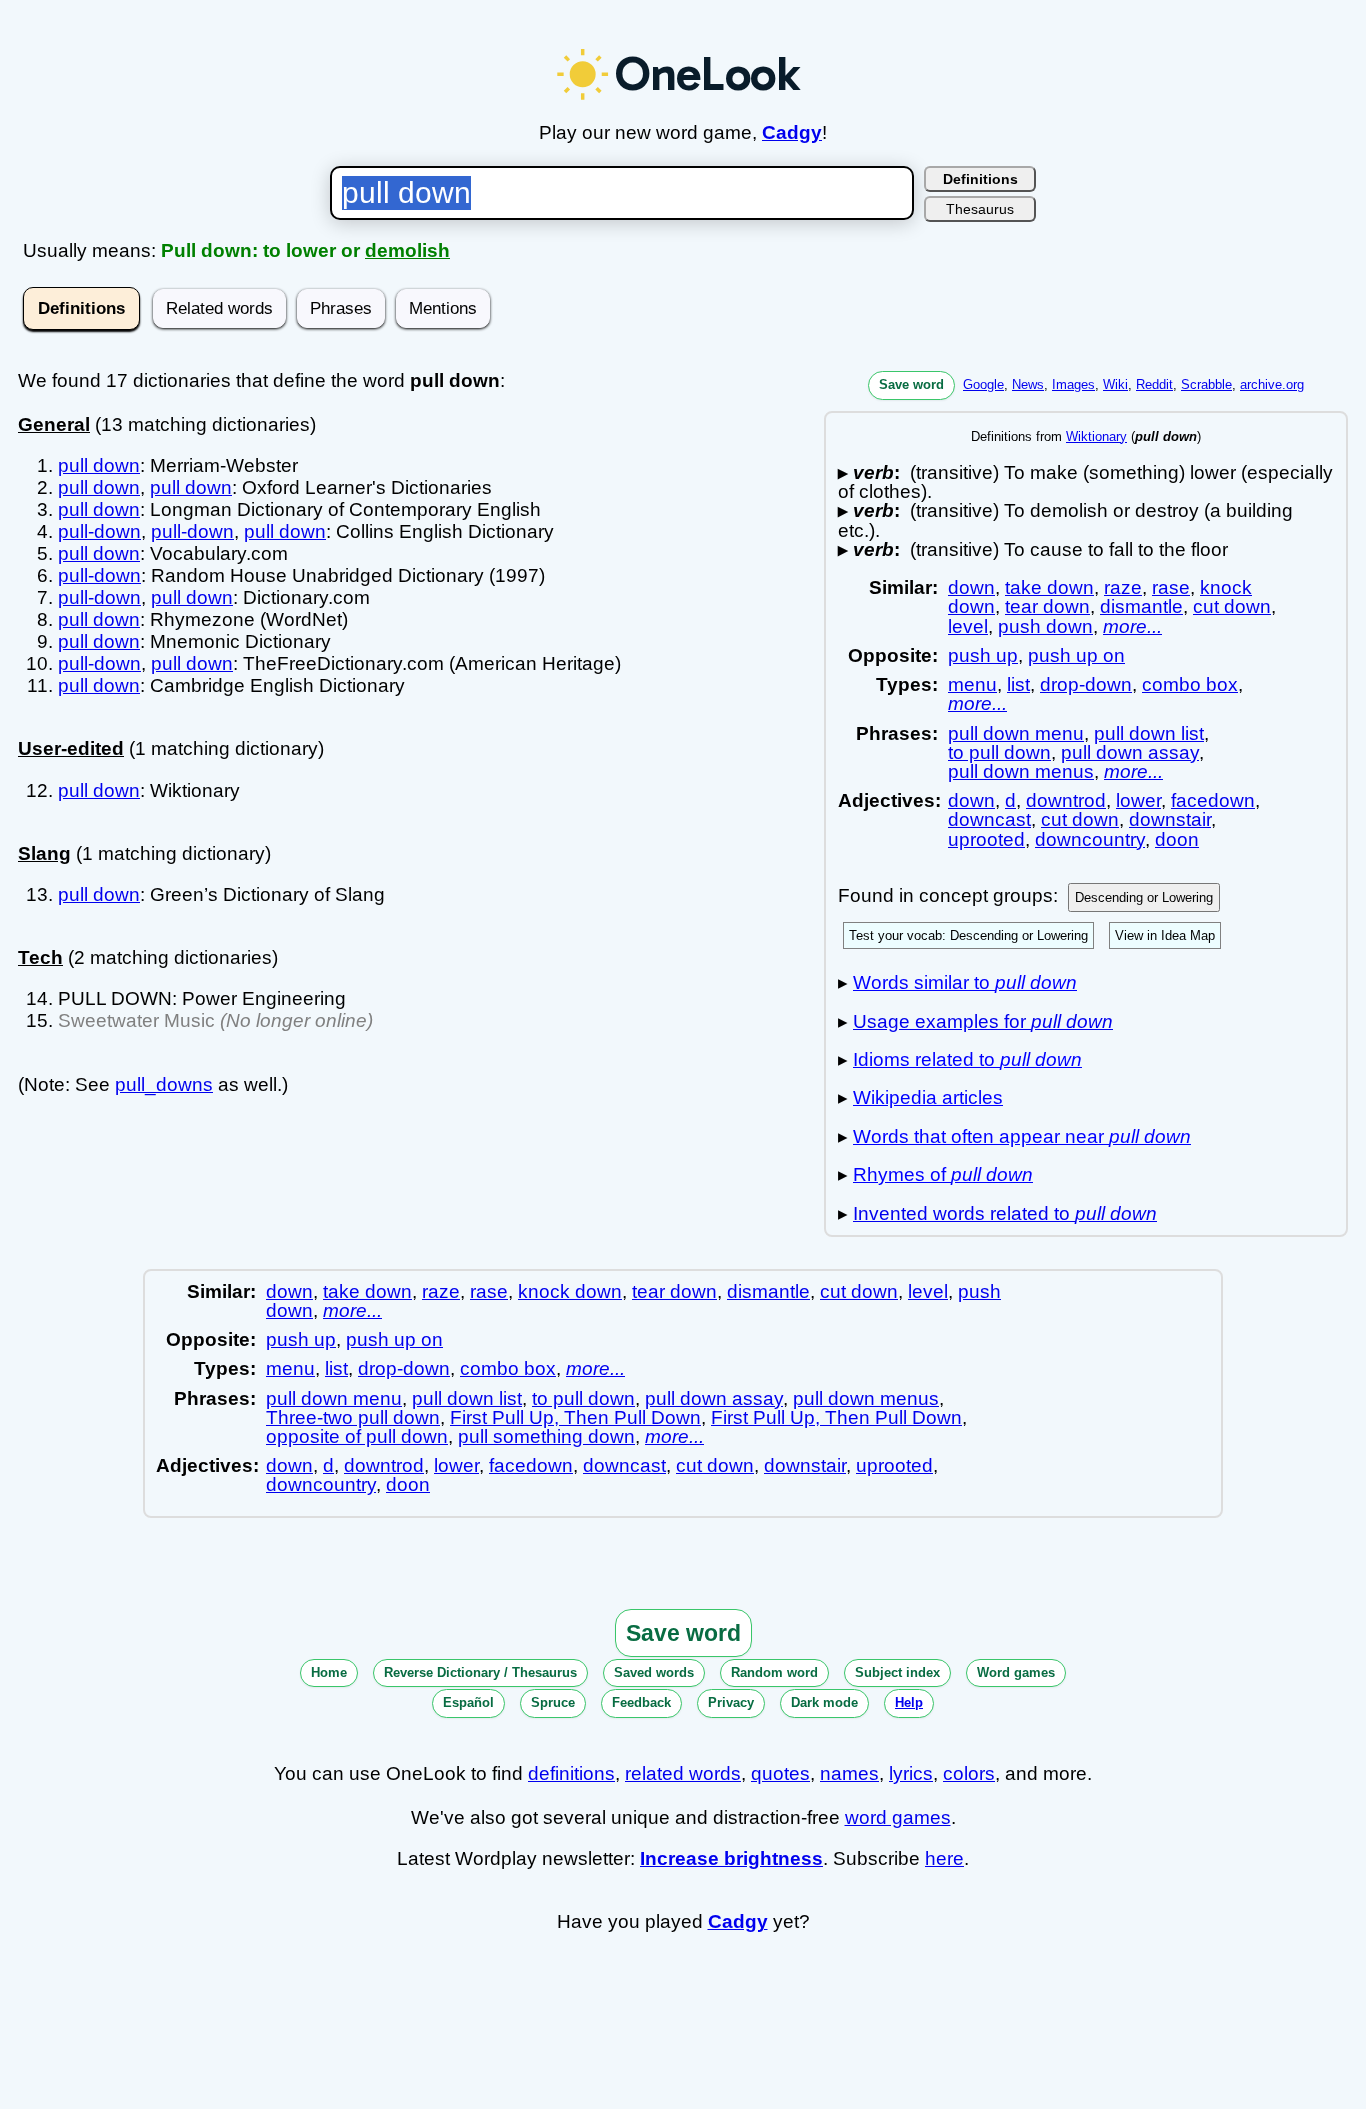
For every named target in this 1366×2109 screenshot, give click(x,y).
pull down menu (1016, 733)
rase (1171, 587)
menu (972, 684)
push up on (1076, 655)
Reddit (1154, 384)
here (944, 1858)
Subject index (897, 1672)
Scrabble (1206, 384)
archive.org (1272, 384)
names (849, 1773)
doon (1177, 839)
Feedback (641, 1702)
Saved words (654, 1672)
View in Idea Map (1165, 935)
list (1018, 684)
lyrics (911, 1773)
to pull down (999, 752)
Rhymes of (943, 1174)
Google (983, 384)
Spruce (553, 1702)
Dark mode (824, 1702)
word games (898, 1817)
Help (909, 1702)
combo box (1190, 684)
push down (1045, 626)
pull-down (99, 531)
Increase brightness (731, 1858)
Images (1073, 384)
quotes (780, 1773)
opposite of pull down (357, 1436)
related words (683, 1773)
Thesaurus (980, 209)
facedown (1213, 800)
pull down (99, 465)
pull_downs (164, 1084)
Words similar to (965, 982)
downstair (1170, 819)
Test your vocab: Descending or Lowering (968, 935)
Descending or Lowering (1144, 897)
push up (983, 655)
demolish (407, 250)
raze (1123, 587)
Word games (1016, 1672)
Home (329, 1672)
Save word (911, 384)
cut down (1232, 606)
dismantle (1141, 606)
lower (1138, 800)
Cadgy (792, 132)
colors (969, 1773)
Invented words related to (1005, 1213)
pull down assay (1130, 752)
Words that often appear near (1022, 1136)
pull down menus (1021, 771)
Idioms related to (967, 1059)
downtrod (1066, 800)
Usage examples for (983, 1021)
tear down (1047, 606)
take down (1049, 587)
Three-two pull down (353, 1417)
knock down (570, 1291)
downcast (989, 819)
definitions (571, 1773)
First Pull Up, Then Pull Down (575, 1417)
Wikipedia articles (928, 1097)
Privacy (731, 1702)
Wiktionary (1096, 436)
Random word (774, 1672)
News (1028, 384)
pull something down (546, 1436)
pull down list (1149, 733)
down (971, 587)
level (968, 626)
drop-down (1086, 684)
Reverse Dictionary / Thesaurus (480, 1672)
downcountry (1090, 839)
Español (468, 1702)
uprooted (986, 839)
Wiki (1115, 384)
